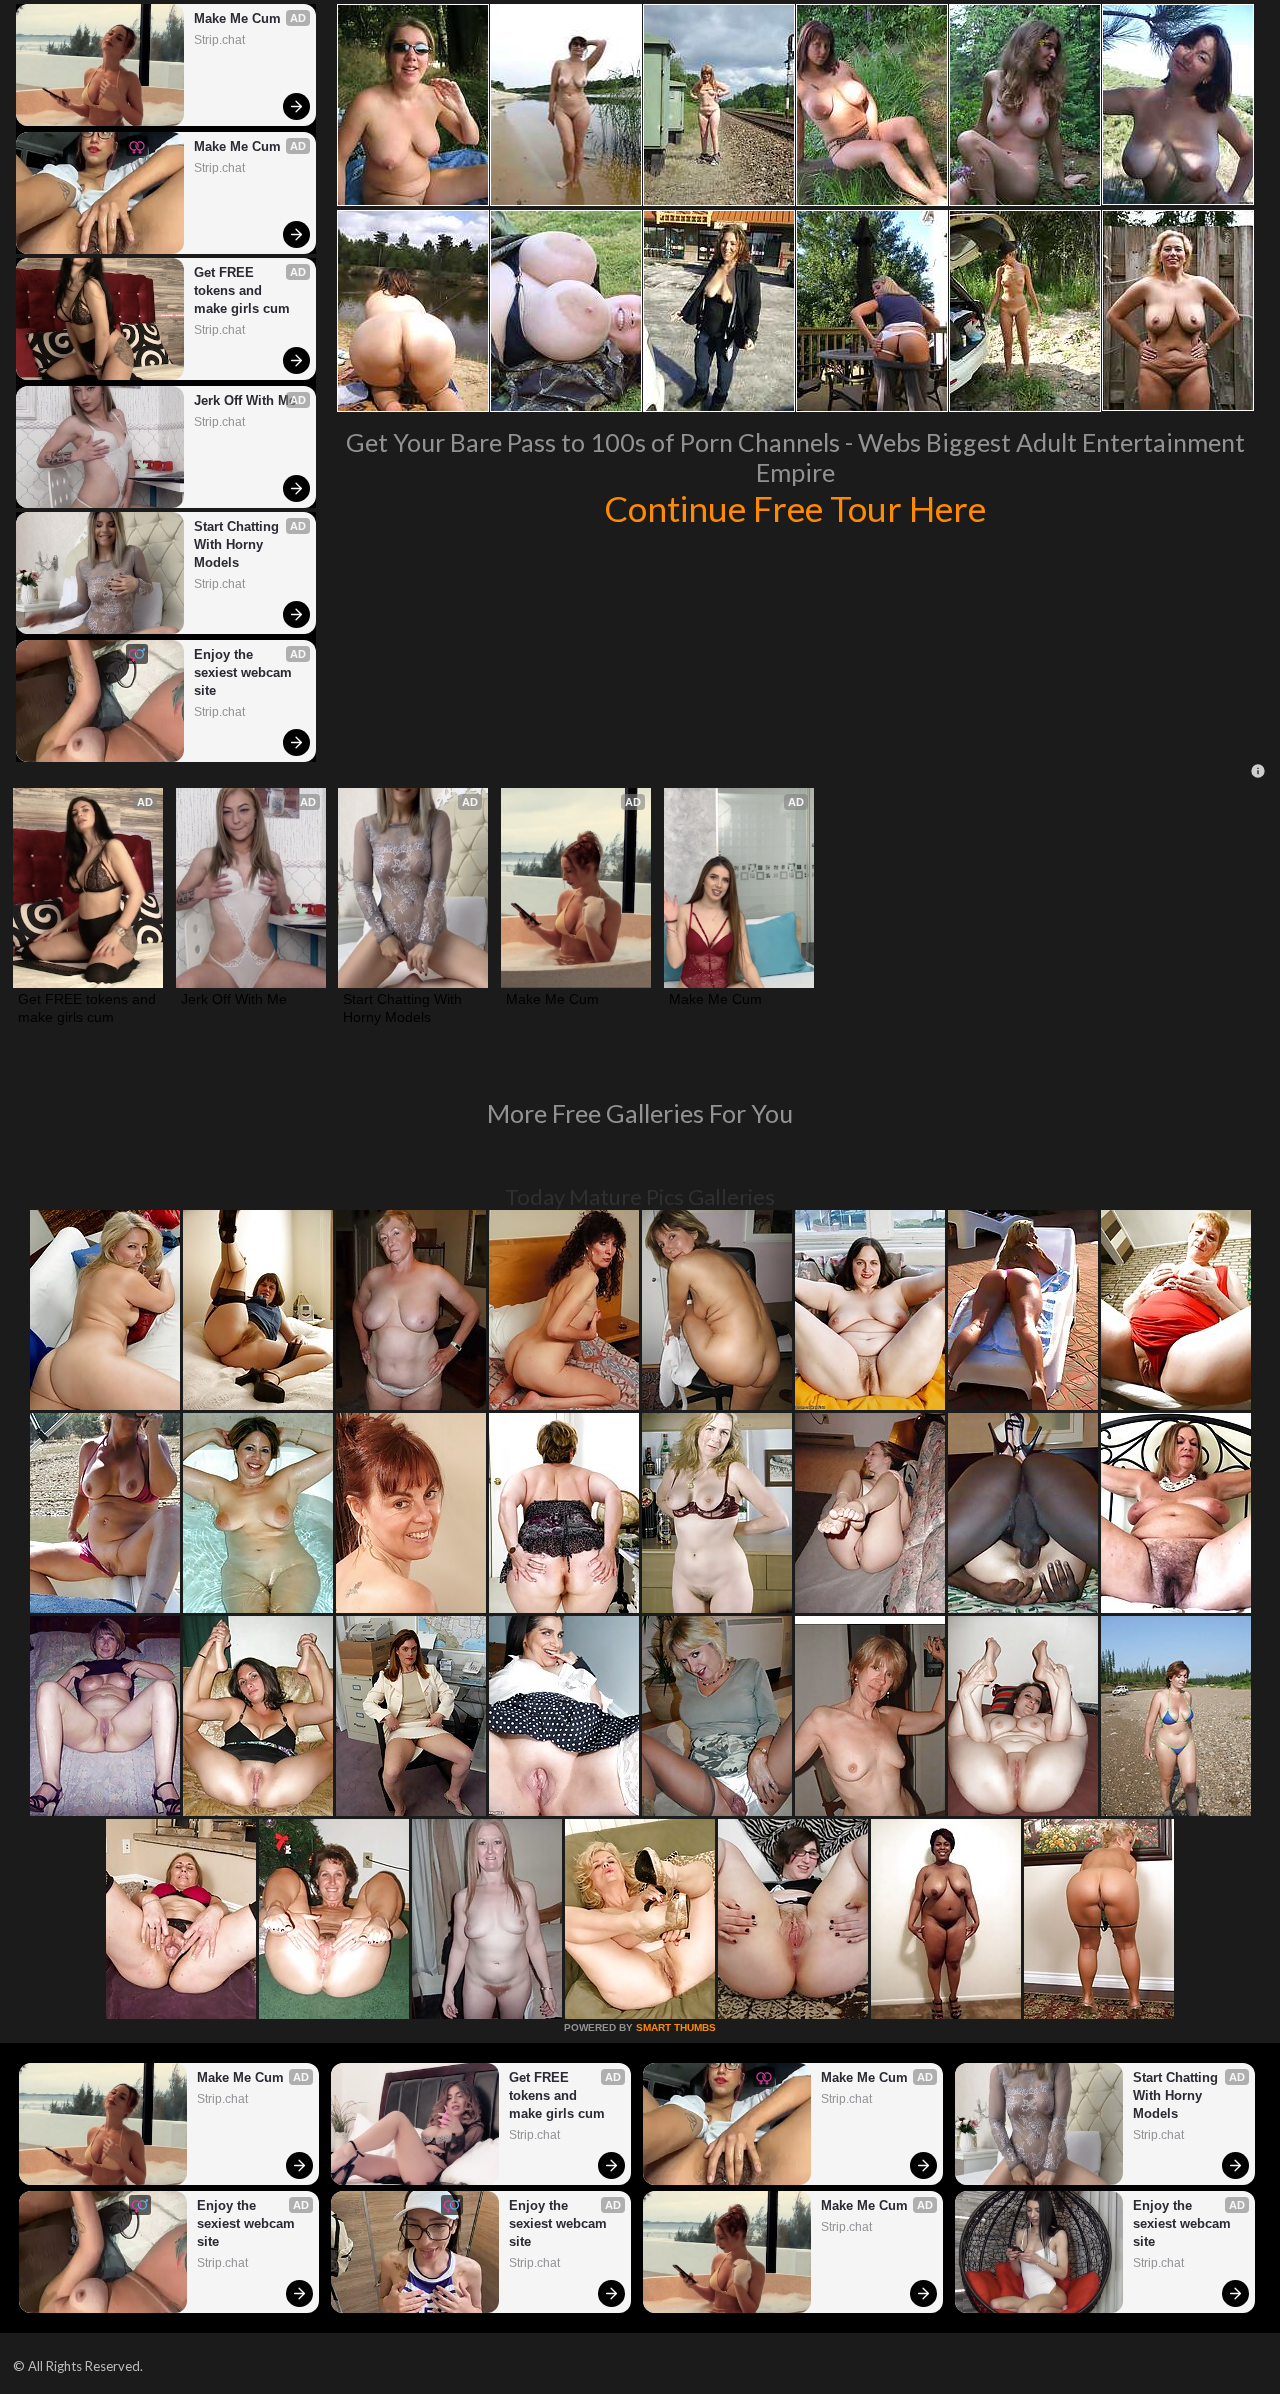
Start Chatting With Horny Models (238, 544)
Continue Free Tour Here (795, 508)
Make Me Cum (237, 18)
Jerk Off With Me (245, 400)
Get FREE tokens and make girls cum (242, 290)
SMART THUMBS (676, 2027)
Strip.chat (219, 40)
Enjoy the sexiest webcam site (245, 672)
